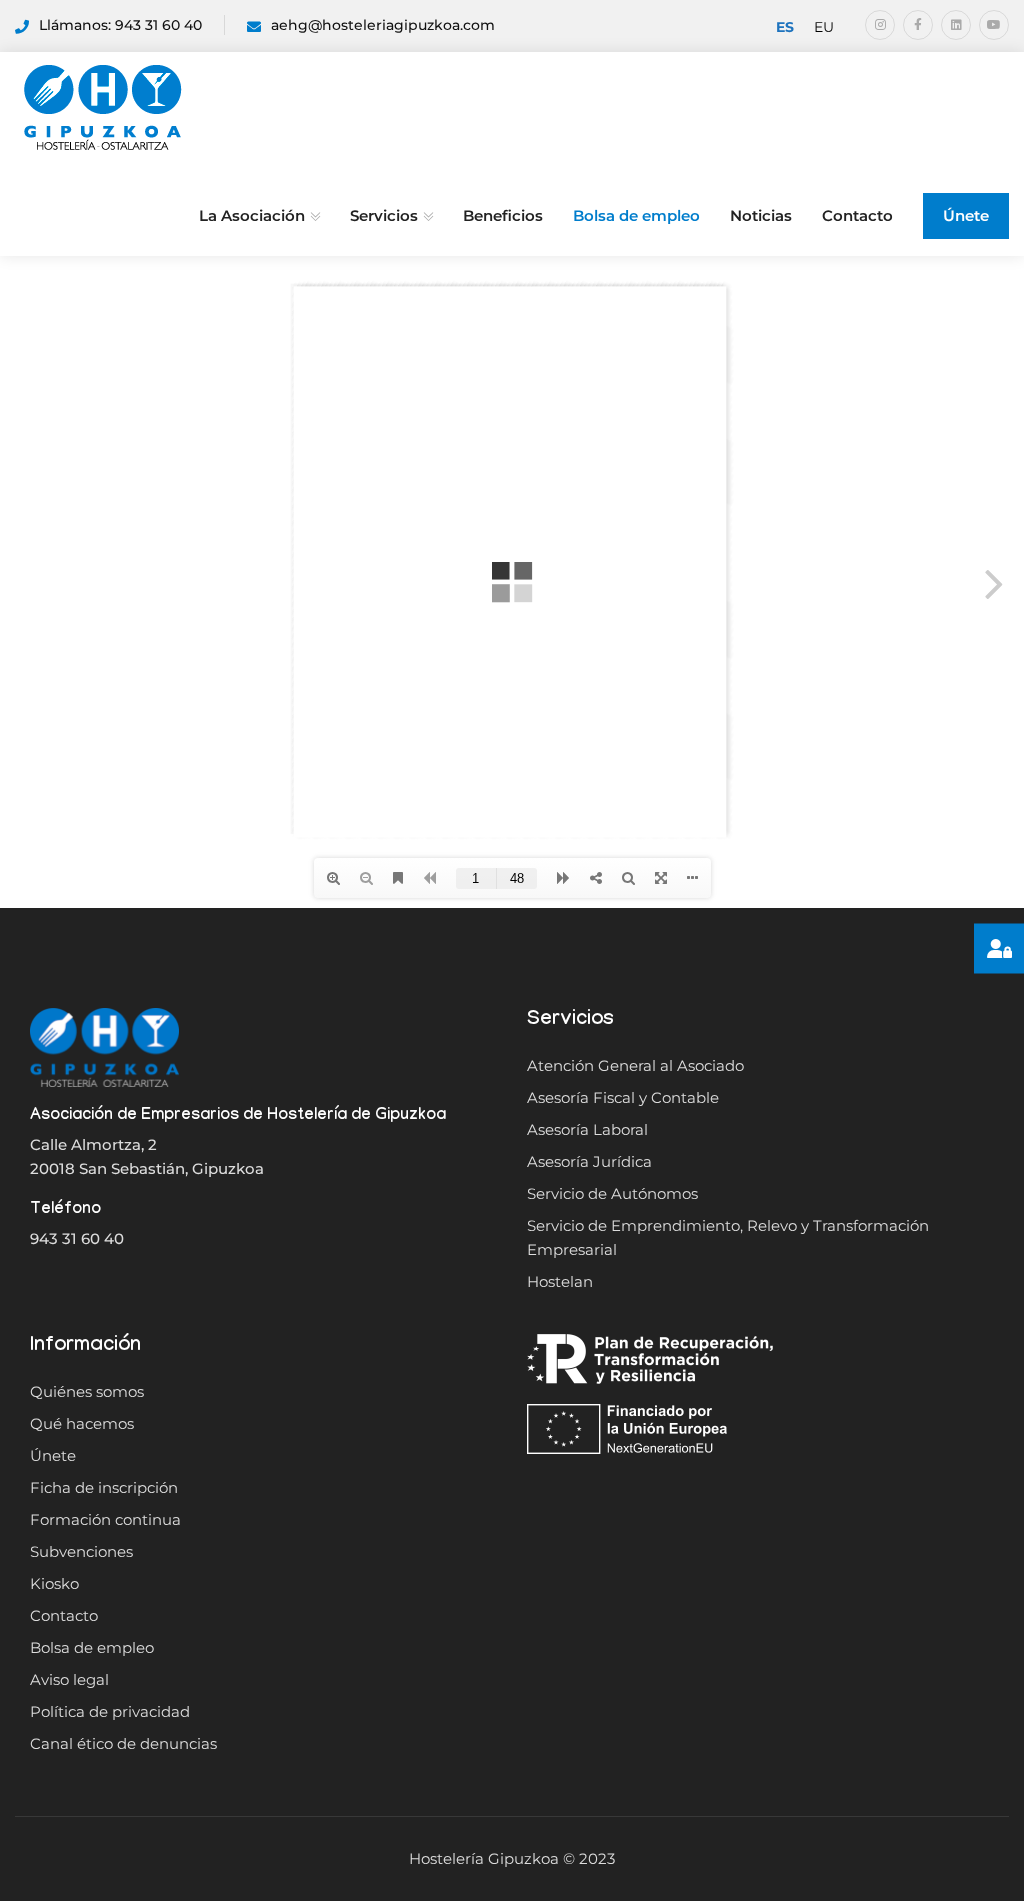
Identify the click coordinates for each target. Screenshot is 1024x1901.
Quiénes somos (87, 1391)
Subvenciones (81, 1551)
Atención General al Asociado (635, 1065)
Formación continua (105, 1519)
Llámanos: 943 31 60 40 (120, 25)
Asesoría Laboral (587, 1129)
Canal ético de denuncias (123, 1743)
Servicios (384, 215)
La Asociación (252, 215)
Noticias (761, 215)
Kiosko (54, 1583)
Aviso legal (69, 1679)
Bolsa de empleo (636, 215)
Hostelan (560, 1281)
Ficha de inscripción (104, 1487)
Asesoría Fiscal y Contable (623, 1097)
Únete (966, 215)
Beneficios (503, 215)
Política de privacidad (110, 1711)
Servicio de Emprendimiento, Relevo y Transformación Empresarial (728, 1237)
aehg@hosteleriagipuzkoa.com (383, 25)
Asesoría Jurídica (589, 1161)
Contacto (857, 215)
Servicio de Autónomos (612, 1193)
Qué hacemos (82, 1423)
